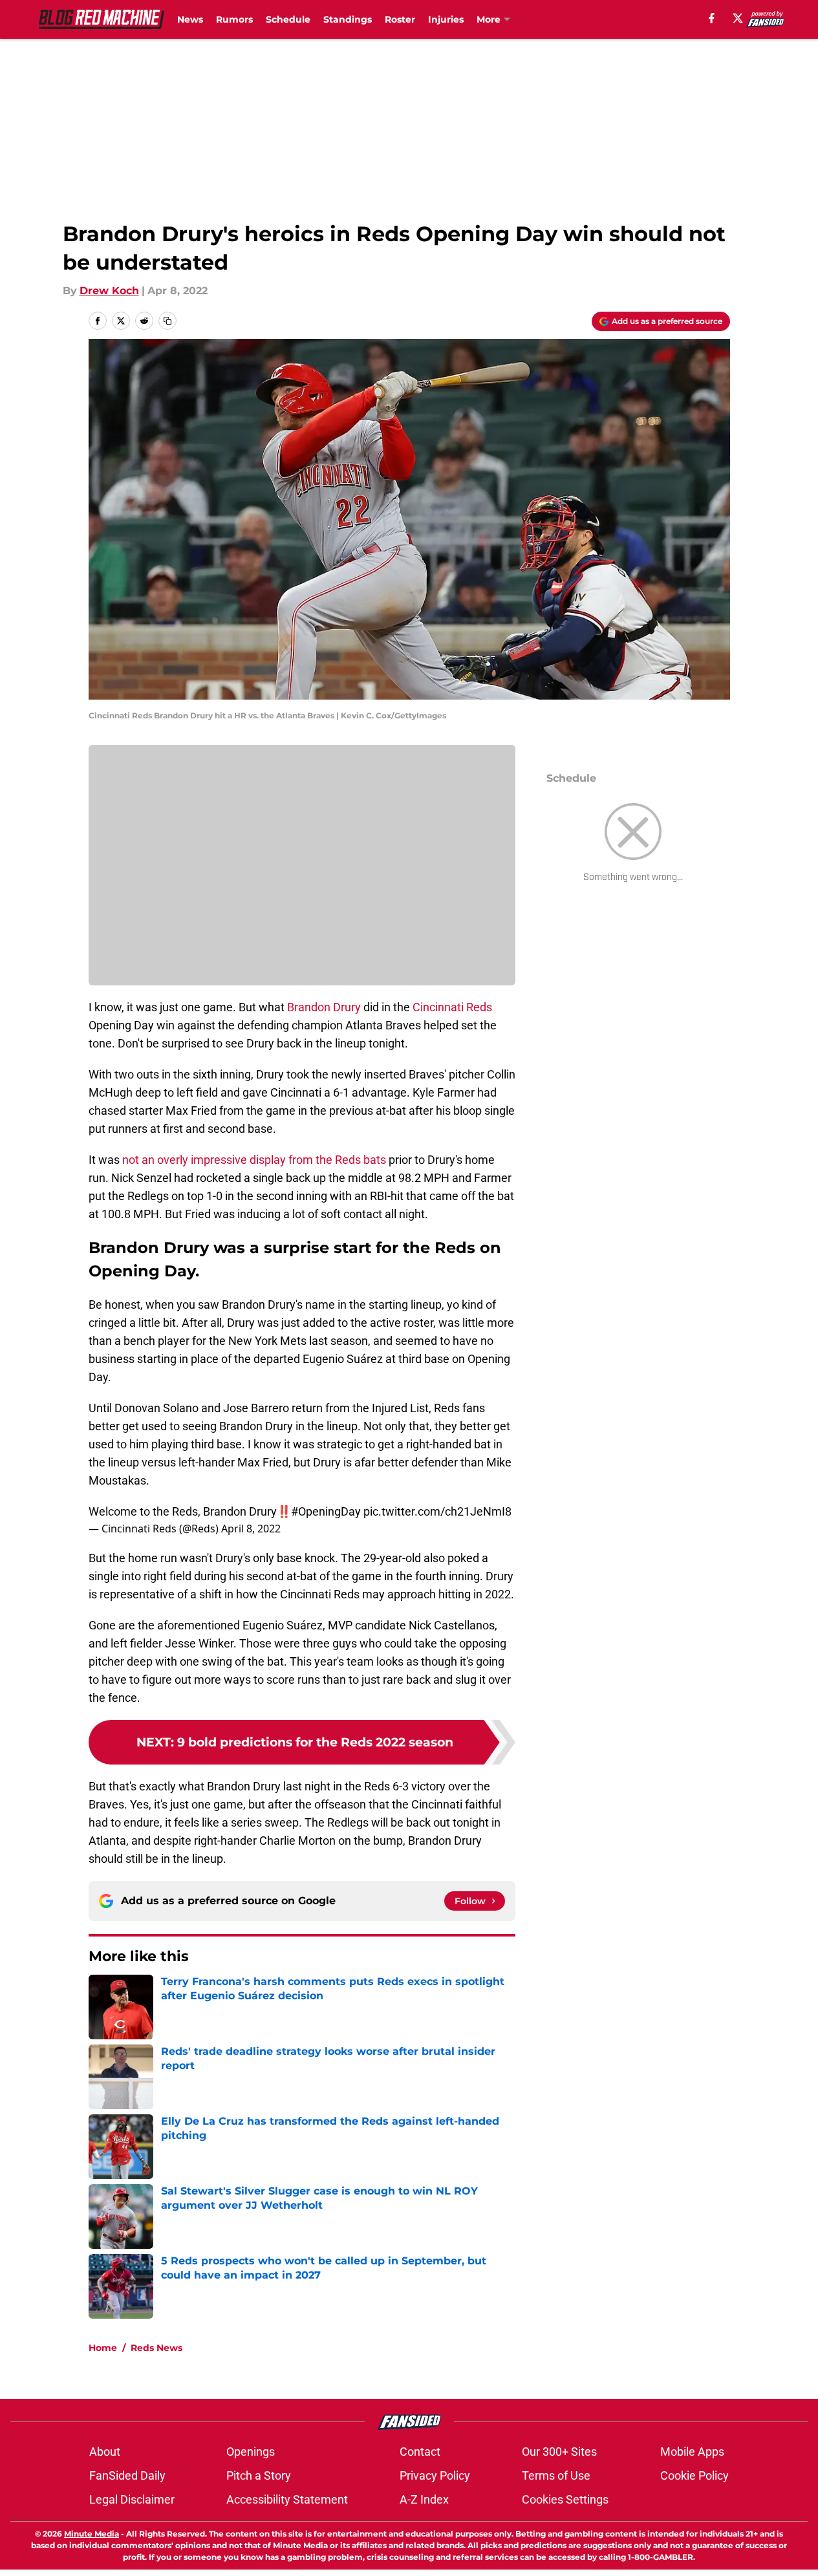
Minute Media (91, 2534)
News (190, 19)
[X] (738, 18)
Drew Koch (109, 291)
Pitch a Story (259, 2475)
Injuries (446, 19)
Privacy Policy (435, 2475)
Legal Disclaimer (132, 2499)
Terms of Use (556, 2475)
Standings (348, 19)
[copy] (167, 321)
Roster (400, 19)
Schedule (288, 19)
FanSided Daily (127, 2475)
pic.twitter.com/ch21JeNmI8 (437, 1511)
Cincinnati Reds (452, 1007)
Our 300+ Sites (559, 2452)
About (105, 2452)
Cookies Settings (565, 2499)
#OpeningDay (326, 1511)
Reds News (156, 2348)
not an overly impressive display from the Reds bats (254, 1160)
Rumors (234, 19)
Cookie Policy (694, 2475)
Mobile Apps (692, 2452)
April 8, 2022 (251, 1529)
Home (103, 2348)
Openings (251, 2452)
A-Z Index (424, 2499)
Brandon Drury (325, 1007)
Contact (420, 2452)
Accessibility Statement (287, 2499)
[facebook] (712, 18)
